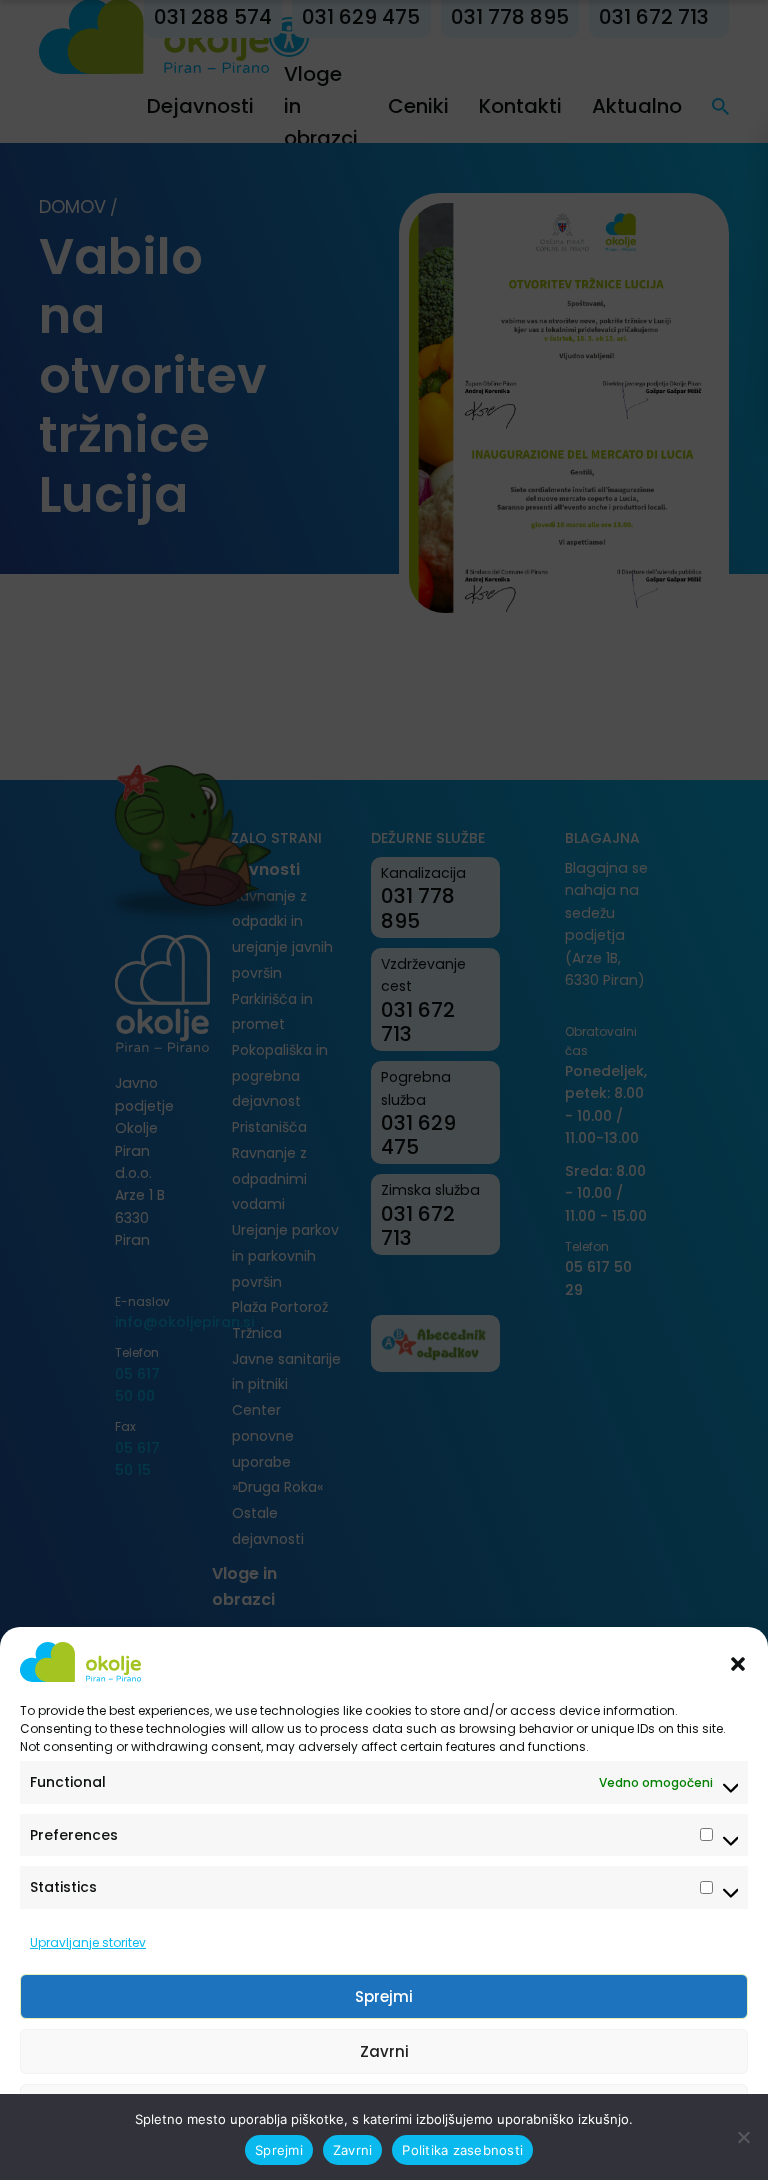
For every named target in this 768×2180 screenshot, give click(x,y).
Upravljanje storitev (88, 1942)
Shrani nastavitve (384, 2106)
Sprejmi (384, 1996)
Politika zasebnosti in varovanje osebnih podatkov (374, 2152)
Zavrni (384, 2051)
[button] (738, 1662)
